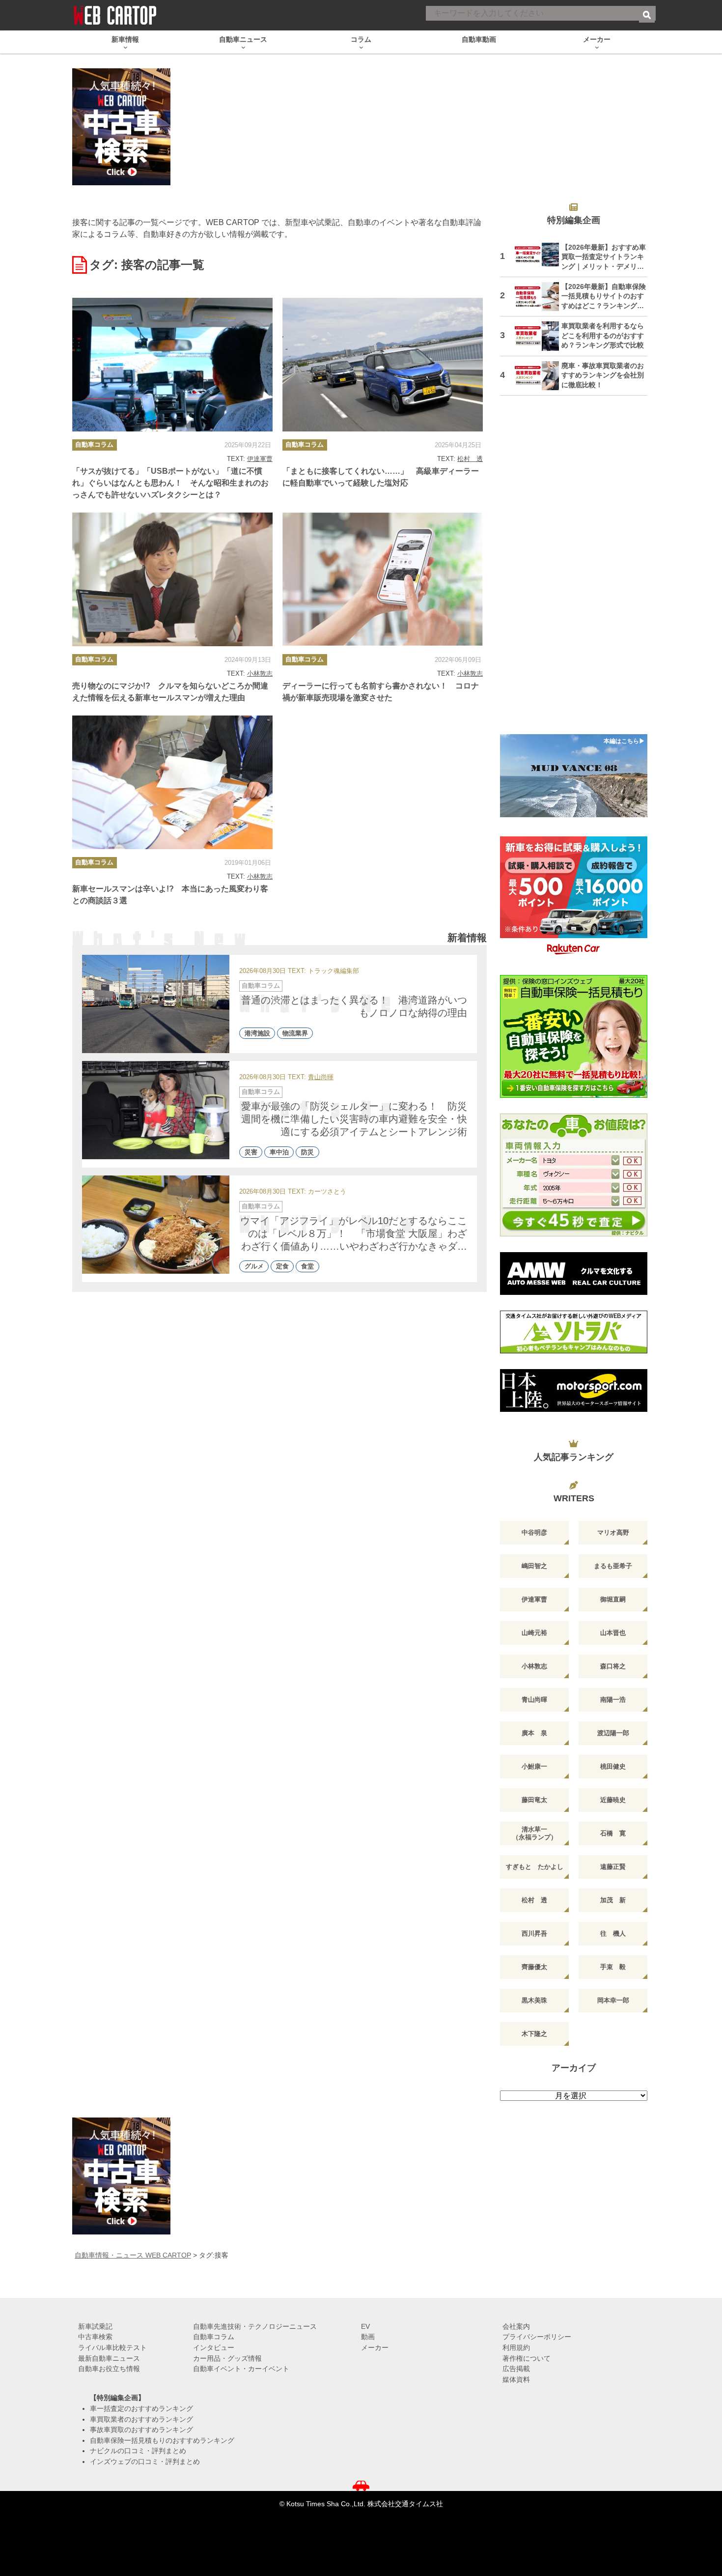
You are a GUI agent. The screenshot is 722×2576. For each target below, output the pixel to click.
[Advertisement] (574, 571)
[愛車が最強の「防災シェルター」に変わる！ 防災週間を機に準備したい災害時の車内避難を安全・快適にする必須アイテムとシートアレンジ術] (156, 1110)
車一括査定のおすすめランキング (141, 2408)
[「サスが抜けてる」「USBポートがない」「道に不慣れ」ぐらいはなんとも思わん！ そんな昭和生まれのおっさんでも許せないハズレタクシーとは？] (172, 365)
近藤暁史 (613, 1800)
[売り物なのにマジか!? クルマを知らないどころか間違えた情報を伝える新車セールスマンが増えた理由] (172, 579)
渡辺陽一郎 (613, 1733)
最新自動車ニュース (109, 2358)
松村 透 (470, 459)
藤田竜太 (534, 1800)
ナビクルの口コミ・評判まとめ (138, 2451)
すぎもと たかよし (535, 1867)
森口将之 (613, 1666)
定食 (282, 1267)
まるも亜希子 (613, 1566)
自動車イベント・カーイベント (241, 2369)
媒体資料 (516, 2379)
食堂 (307, 1267)
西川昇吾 (534, 1933)
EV (365, 2326)
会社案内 (516, 2326)
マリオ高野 (613, 1532)
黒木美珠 (534, 2000)
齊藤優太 (534, 1967)
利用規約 (516, 2347)
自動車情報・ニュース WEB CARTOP (133, 2255)
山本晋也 (613, 1633)
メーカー (375, 2347)
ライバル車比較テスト (112, 2347)
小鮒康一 (534, 1766)
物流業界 (295, 1033)
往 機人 (613, 1933)
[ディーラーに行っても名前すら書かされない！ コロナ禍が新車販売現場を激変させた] (383, 579)
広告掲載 (516, 2369)
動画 (368, 2337)
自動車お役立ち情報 (109, 2369)
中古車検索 (95, 2337)
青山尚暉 (321, 1077)
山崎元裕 (534, 1633)
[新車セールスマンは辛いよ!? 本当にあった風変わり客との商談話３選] (172, 782)
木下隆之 (534, 2034)
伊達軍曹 (260, 459)
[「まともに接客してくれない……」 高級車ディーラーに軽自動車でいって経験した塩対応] (383, 365)
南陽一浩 (613, 1700)
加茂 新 (613, 1900)
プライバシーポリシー (537, 2337)
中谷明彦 (534, 1532)
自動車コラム (94, 444)
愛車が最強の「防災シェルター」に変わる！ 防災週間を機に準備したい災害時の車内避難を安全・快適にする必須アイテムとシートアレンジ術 (354, 1119)
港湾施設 (257, 1033)
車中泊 (279, 1152)
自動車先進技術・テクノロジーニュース (255, 2326)
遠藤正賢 (613, 1867)
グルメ (254, 1267)
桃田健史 (613, 1766)
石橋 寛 (613, 1833)
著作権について (527, 2358)
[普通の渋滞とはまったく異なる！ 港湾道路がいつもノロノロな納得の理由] (156, 1004)
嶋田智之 (534, 1566)
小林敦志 (260, 673)
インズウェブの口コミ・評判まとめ (145, 2462)
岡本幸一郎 (613, 2000)
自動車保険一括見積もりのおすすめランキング (162, 2440)
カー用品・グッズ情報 (227, 2358)
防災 (307, 1152)
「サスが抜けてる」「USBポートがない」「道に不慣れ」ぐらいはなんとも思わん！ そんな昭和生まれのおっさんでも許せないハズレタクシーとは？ (170, 483)
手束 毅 (613, 1967)
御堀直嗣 (613, 1599)
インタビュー (214, 2347)
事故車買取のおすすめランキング (141, 2430)
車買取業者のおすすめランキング (141, 2419)
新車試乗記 (95, 2326)
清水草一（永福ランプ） (535, 1833)
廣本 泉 (534, 1733)
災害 (251, 1152)
